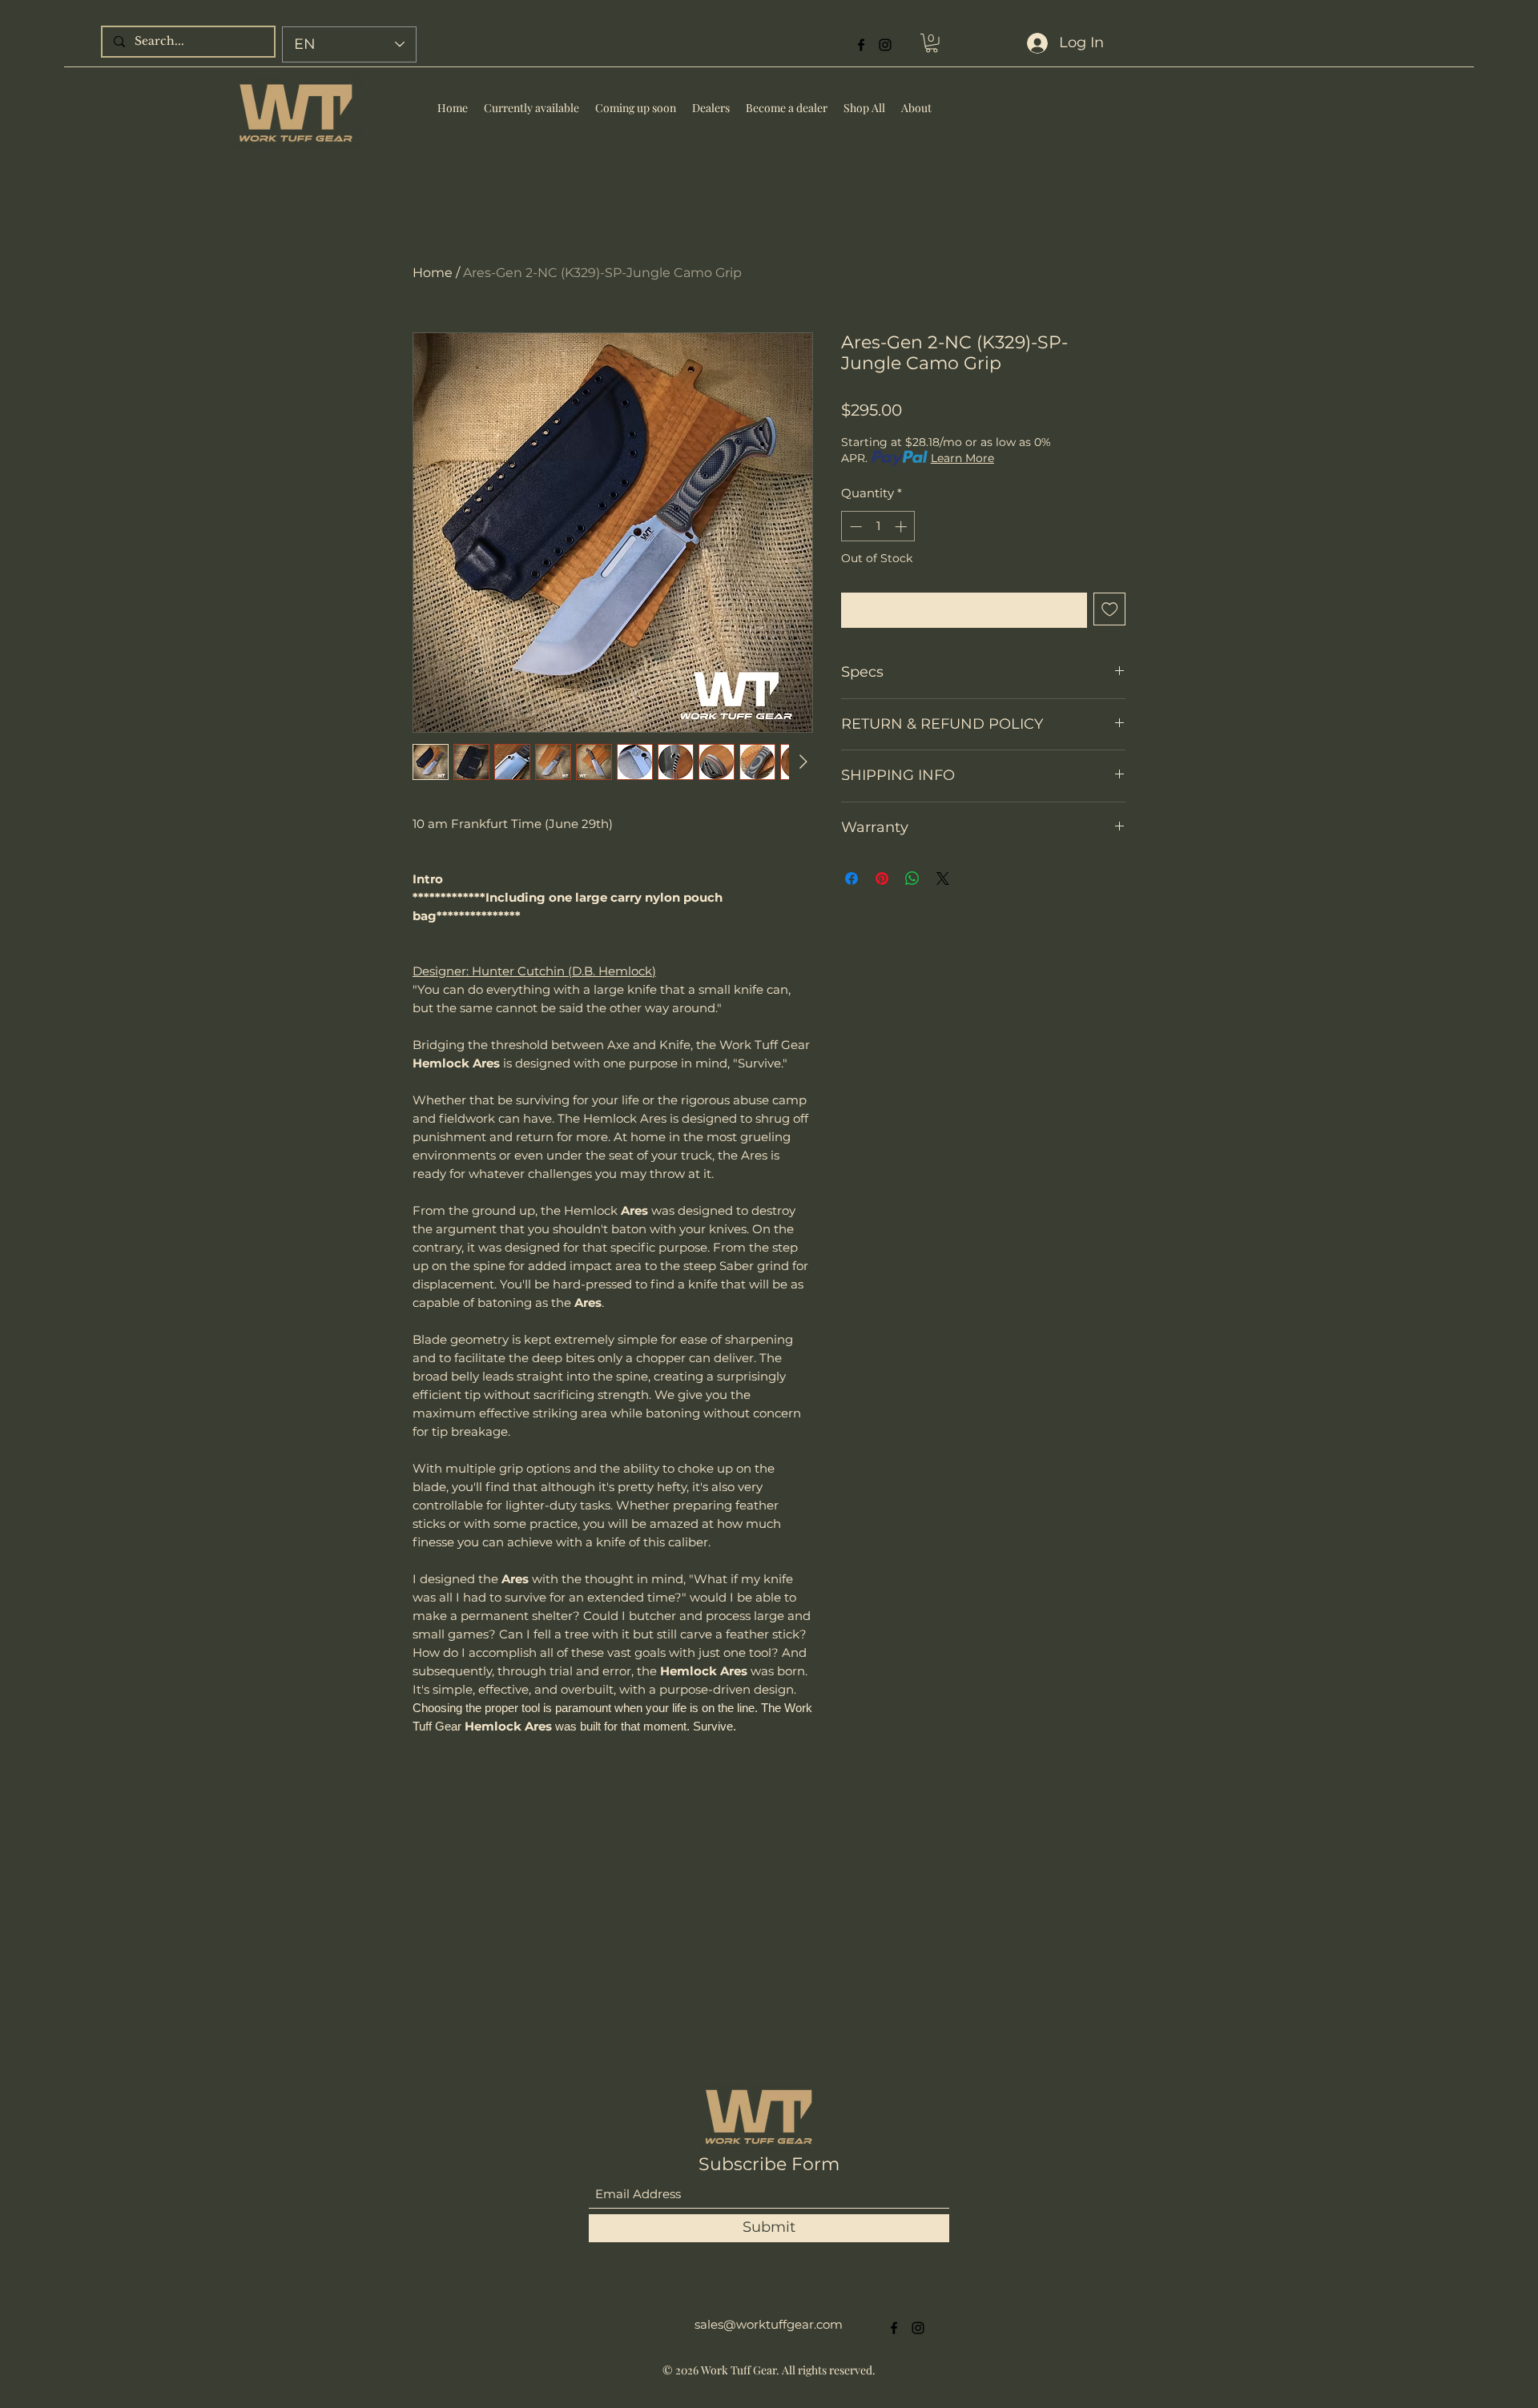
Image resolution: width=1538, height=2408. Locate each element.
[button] (1074, 909)
